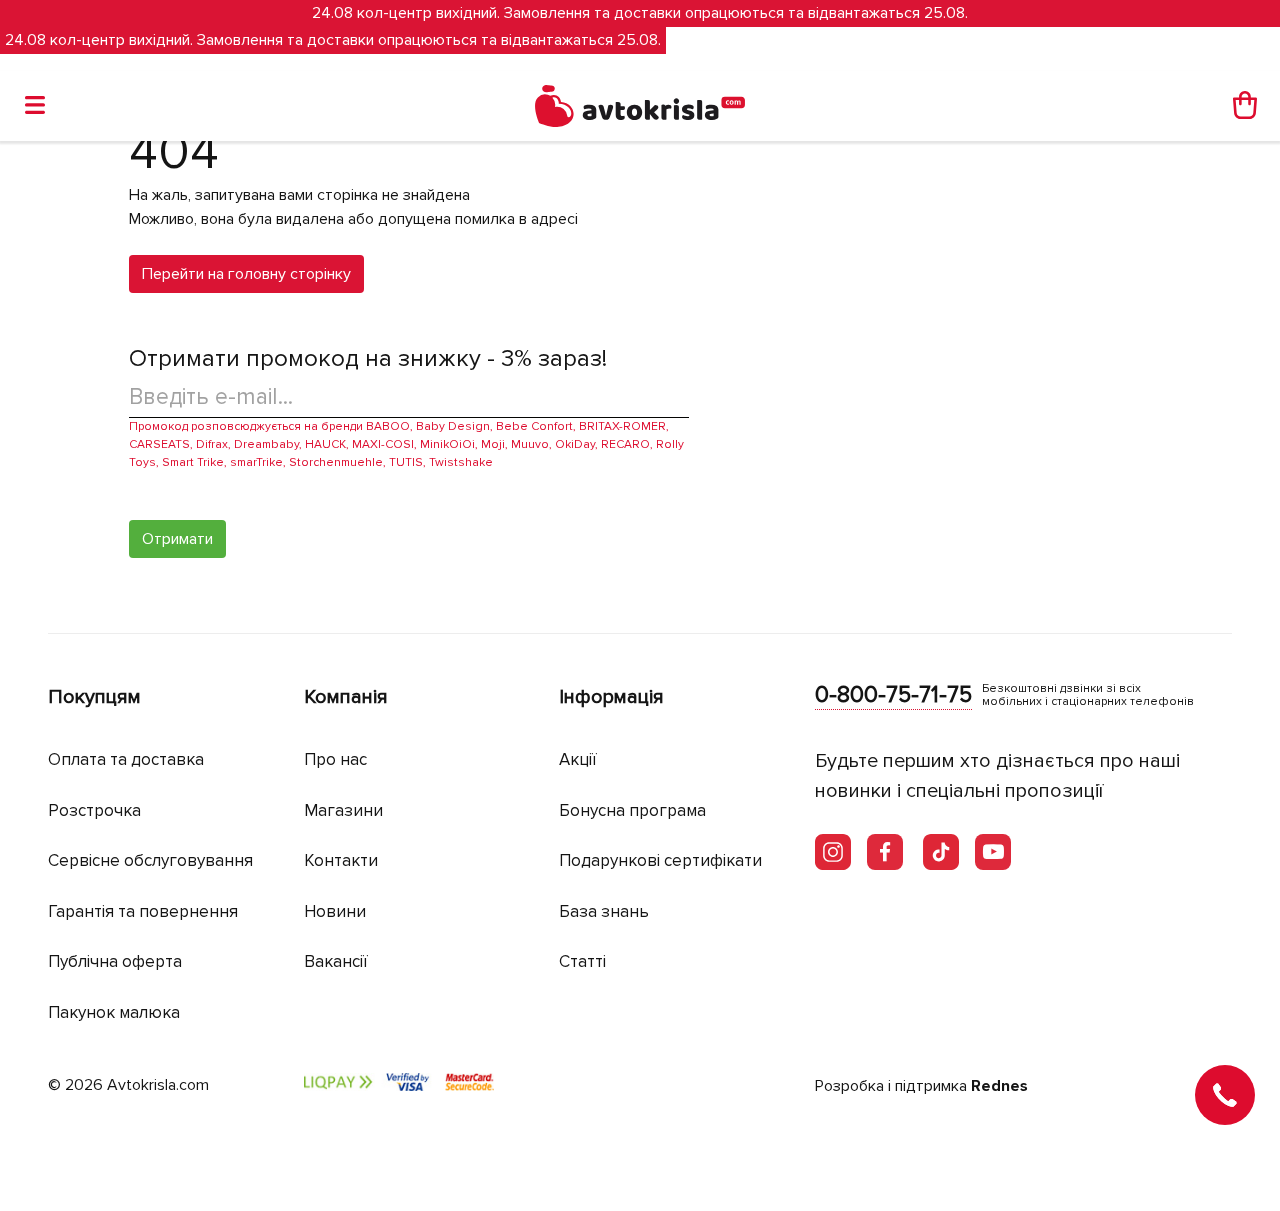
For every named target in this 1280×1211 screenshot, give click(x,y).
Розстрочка (94, 810)
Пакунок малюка (114, 1012)
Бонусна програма (632, 810)
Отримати (177, 539)
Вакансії (336, 961)
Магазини (343, 810)
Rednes (999, 1086)
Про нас (335, 759)
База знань (604, 911)
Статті (582, 961)
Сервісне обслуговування (150, 860)
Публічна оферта (115, 961)
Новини (335, 911)
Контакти (341, 860)
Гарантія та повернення (143, 911)
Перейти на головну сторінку (246, 274)
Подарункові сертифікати (660, 860)
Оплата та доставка (126, 759)
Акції (578, 759)
